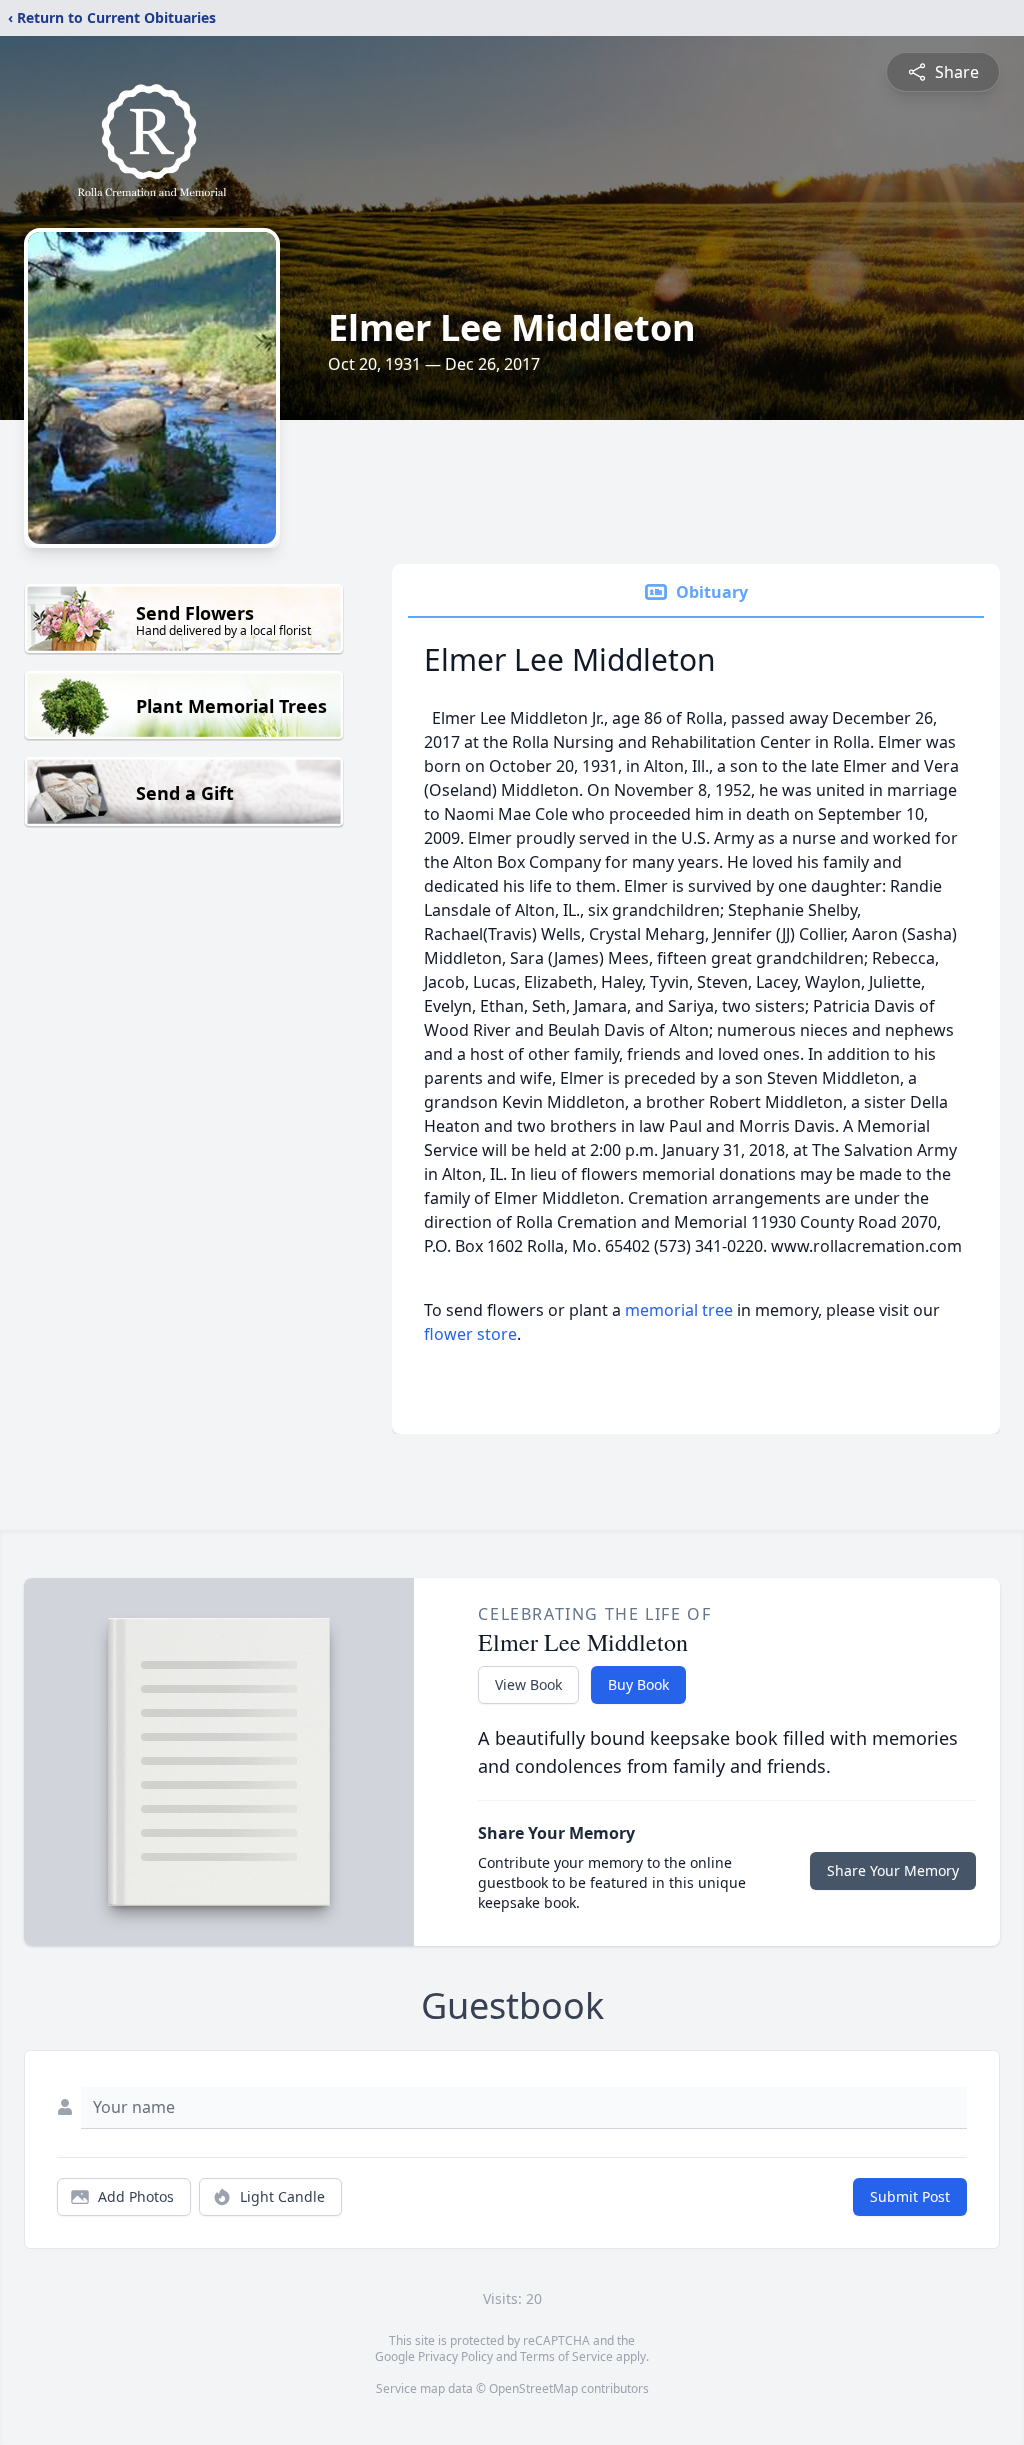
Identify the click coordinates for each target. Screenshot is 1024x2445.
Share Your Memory (893, 1870)
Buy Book (638, 1684)
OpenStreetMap (533, 2388)
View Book (528, 1684)
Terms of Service (566, 2356)
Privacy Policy (455, 2356)
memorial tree (679, 1310)
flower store (470, 1334)
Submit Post (910, 2196)
